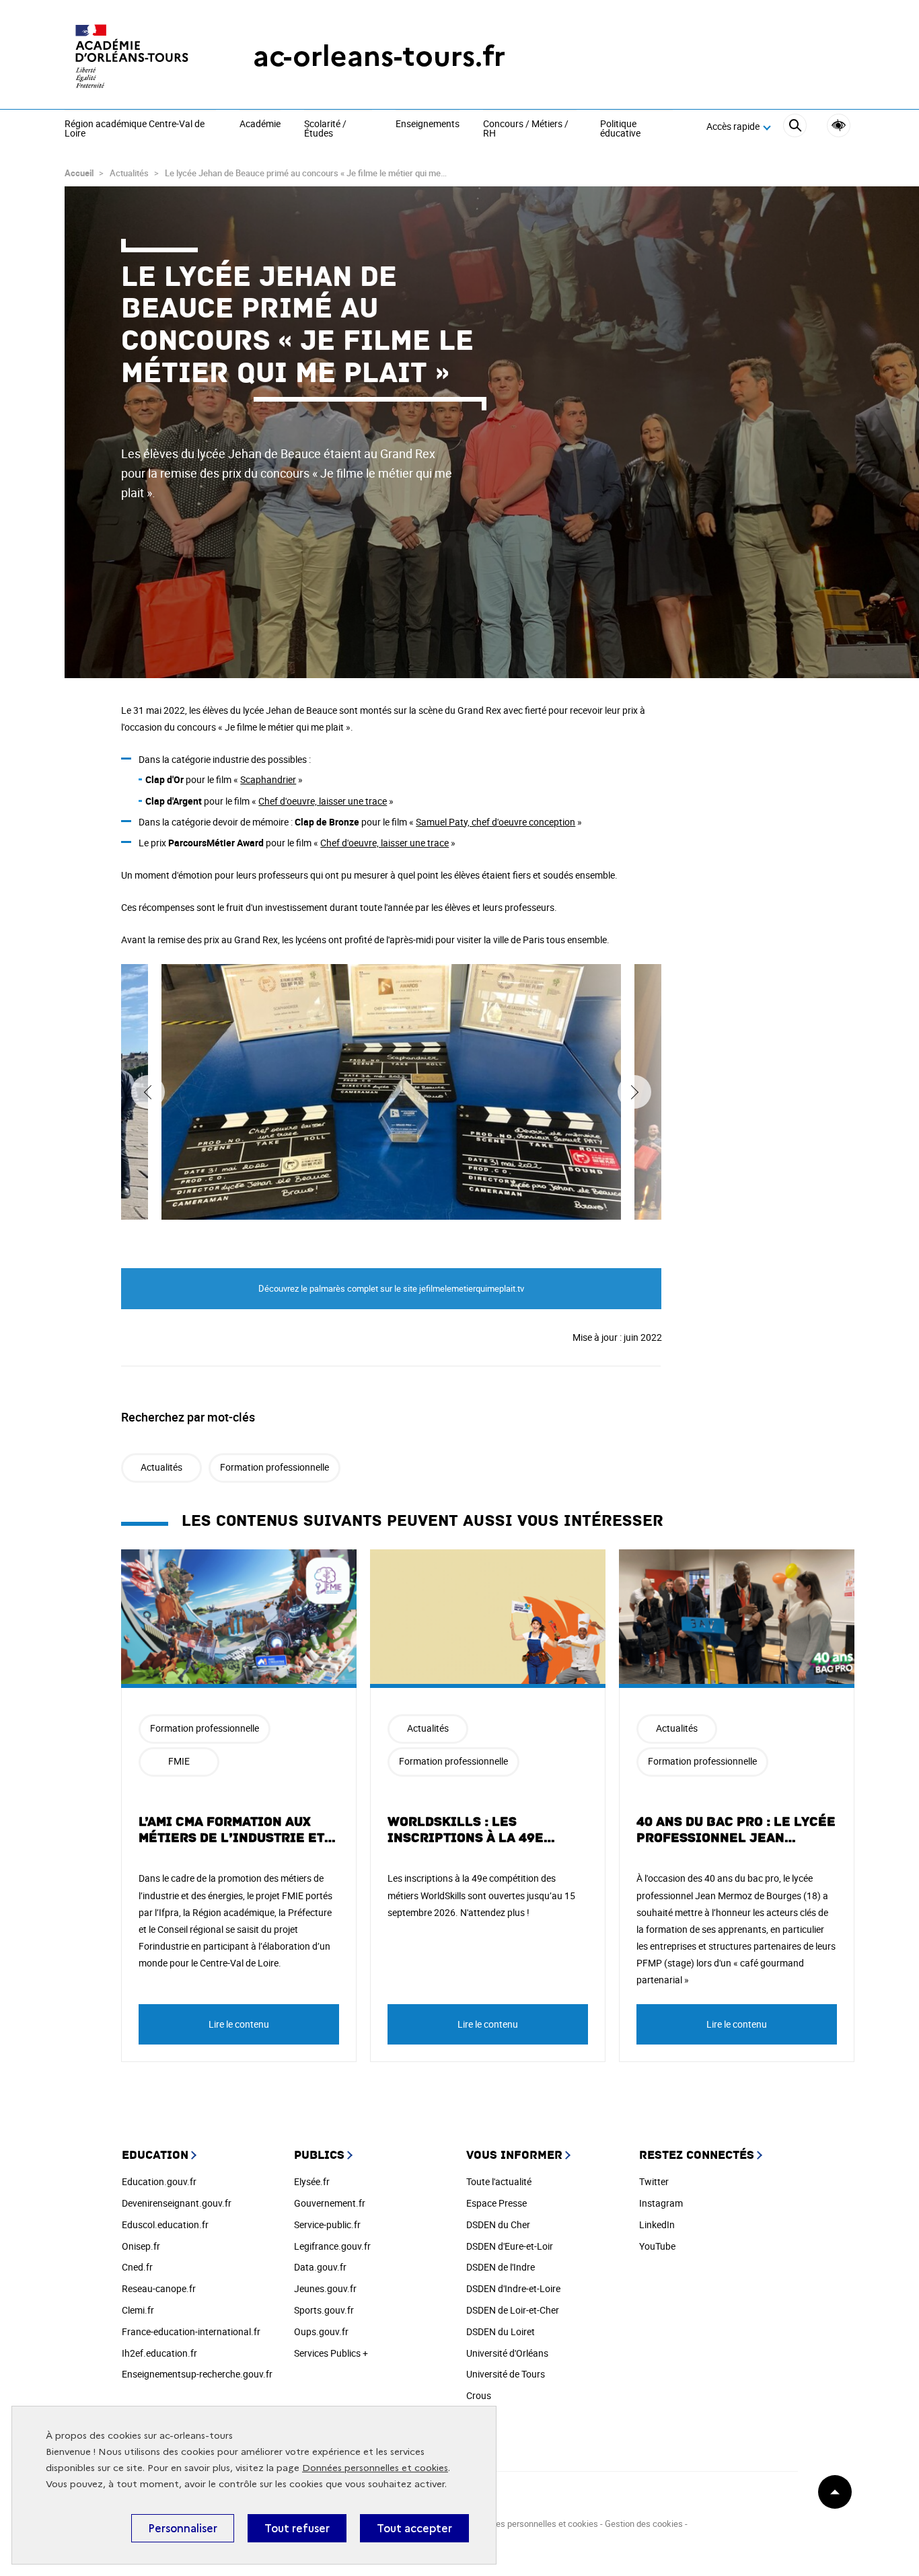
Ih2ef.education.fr (159, 2353)
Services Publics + (331, 2353)
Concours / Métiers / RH (526, 129)
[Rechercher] (795, 127)
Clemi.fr (138, 2310)
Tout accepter (414, 2528)
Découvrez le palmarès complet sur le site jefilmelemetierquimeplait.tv (391, 1288)
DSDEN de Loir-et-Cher (513, 2310)
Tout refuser (297, 2528)
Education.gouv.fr (159, 2181)
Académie (260, 124)
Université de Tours (506, 2374)
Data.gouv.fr (320, 2267)
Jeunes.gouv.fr (325, 2288)
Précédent (148, 1092)
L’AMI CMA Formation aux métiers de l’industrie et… (237, 1830)
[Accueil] (132, 56)
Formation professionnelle (274, 1467)
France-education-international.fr (191, 2331)
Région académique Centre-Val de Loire (135, 129)
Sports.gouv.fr (324, 2310)
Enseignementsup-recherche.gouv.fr (197, 2374)
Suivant (634, 1092)
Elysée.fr (312, 2181)
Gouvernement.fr (330, 2203)
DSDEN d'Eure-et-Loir (510, 2246)
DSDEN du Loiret (501, 2331)
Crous (479, 2395)
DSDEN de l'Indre (501, 2267)
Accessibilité (839, 125)
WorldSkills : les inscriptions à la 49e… (472, 1830)
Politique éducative (620, 129)
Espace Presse (497, 2203)
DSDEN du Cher (498, 2224)
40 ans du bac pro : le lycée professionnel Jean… (736, 1830)
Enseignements (428, 124)
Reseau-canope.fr (159, 2288)
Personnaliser (183, 2528)
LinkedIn (657, 2224)
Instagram (661, 2203)
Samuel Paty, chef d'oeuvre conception (495, 822)
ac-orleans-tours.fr (379, 56)
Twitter (654, 2181)
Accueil (79, 173)
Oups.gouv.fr (321, 2331)
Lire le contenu (239, 2024)
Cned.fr (137, 2267)
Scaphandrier (268, 779)
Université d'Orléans (507, 2353)
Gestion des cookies (644, 2524)
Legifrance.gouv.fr (332, 2246)
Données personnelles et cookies (375, 2468)
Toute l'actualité (499, 2181)
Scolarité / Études (325, 129)
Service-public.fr (327, 2224)
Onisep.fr (141, 2246)
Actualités (161, 1467)
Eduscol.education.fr (165, 2224)
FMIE (179, 1761)
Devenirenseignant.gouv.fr (177, 2203)
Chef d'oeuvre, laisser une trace (323, 801)
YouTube (657, 2246)
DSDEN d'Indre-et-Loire (513, 2288)
